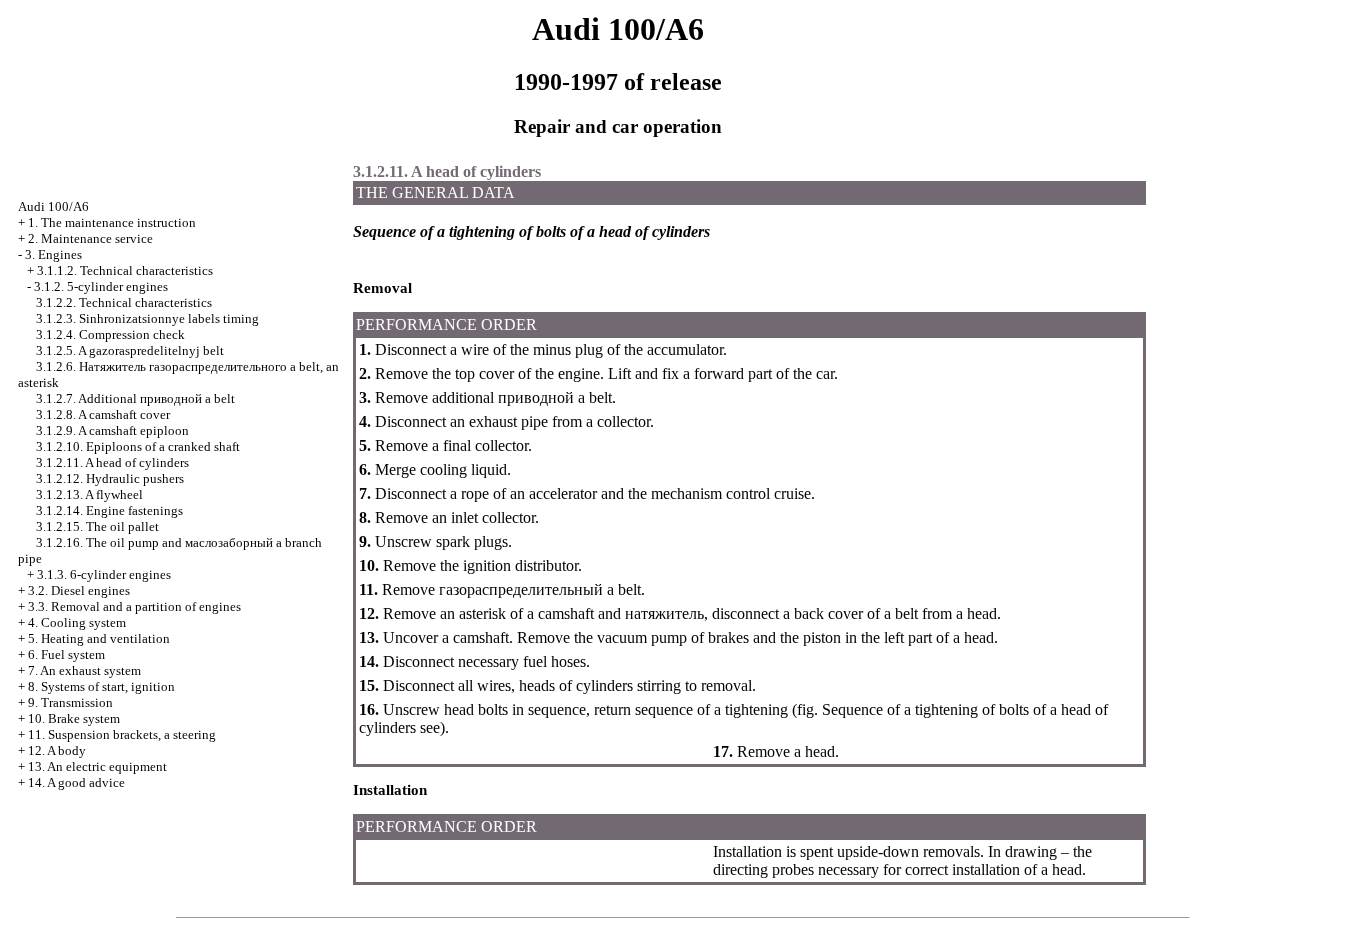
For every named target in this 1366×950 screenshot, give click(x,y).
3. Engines (53, 254)
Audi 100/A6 (53, 206)
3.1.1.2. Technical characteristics (125, 270)
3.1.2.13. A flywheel (89, 494)
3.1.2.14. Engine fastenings (109, 510)
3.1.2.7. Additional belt (135, 398)
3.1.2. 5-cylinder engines (101, 286)
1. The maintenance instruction (112, 222)
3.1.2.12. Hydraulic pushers (110, 478)
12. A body (57, 750)
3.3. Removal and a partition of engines (134, 606)
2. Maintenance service (90, 238)
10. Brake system (74, 718)
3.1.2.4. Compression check (110, 334)
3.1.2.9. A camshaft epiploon (112, 430)
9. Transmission (70, 702)
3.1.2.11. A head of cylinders (112, 462)
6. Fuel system (66, 654)
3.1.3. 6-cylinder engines (104, 574)
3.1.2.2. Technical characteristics (124, 302)
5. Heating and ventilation (99, 638)
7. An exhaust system (84, 670)
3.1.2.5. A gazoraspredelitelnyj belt (130, 350)
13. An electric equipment (97, 766)
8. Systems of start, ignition (101, 686)
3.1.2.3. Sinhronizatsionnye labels (147, 318)
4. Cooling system (77, 622)
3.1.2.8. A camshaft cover (103, 414)
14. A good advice (76, 782)
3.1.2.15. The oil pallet (97, 526)
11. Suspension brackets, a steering (122, 734)
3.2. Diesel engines (79, 590)
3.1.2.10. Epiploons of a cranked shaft (138, 446)
